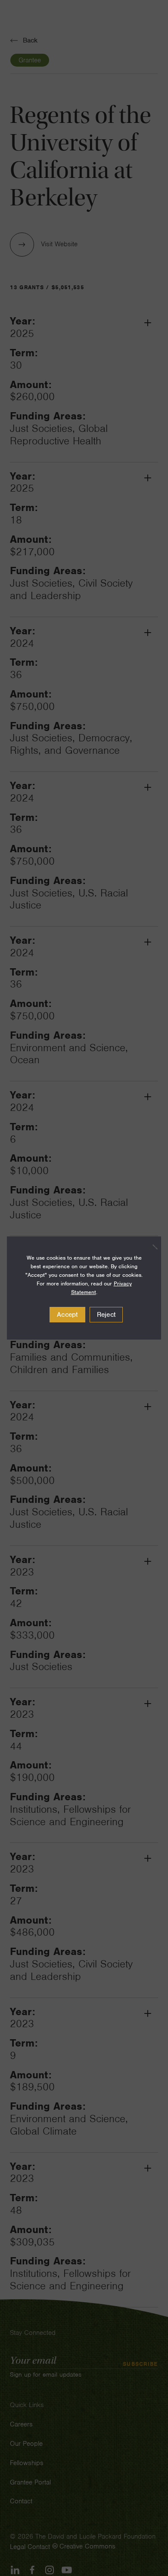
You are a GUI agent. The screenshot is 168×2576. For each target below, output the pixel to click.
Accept (67, 1315)
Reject (106, 1315)
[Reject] (150, 1247)
